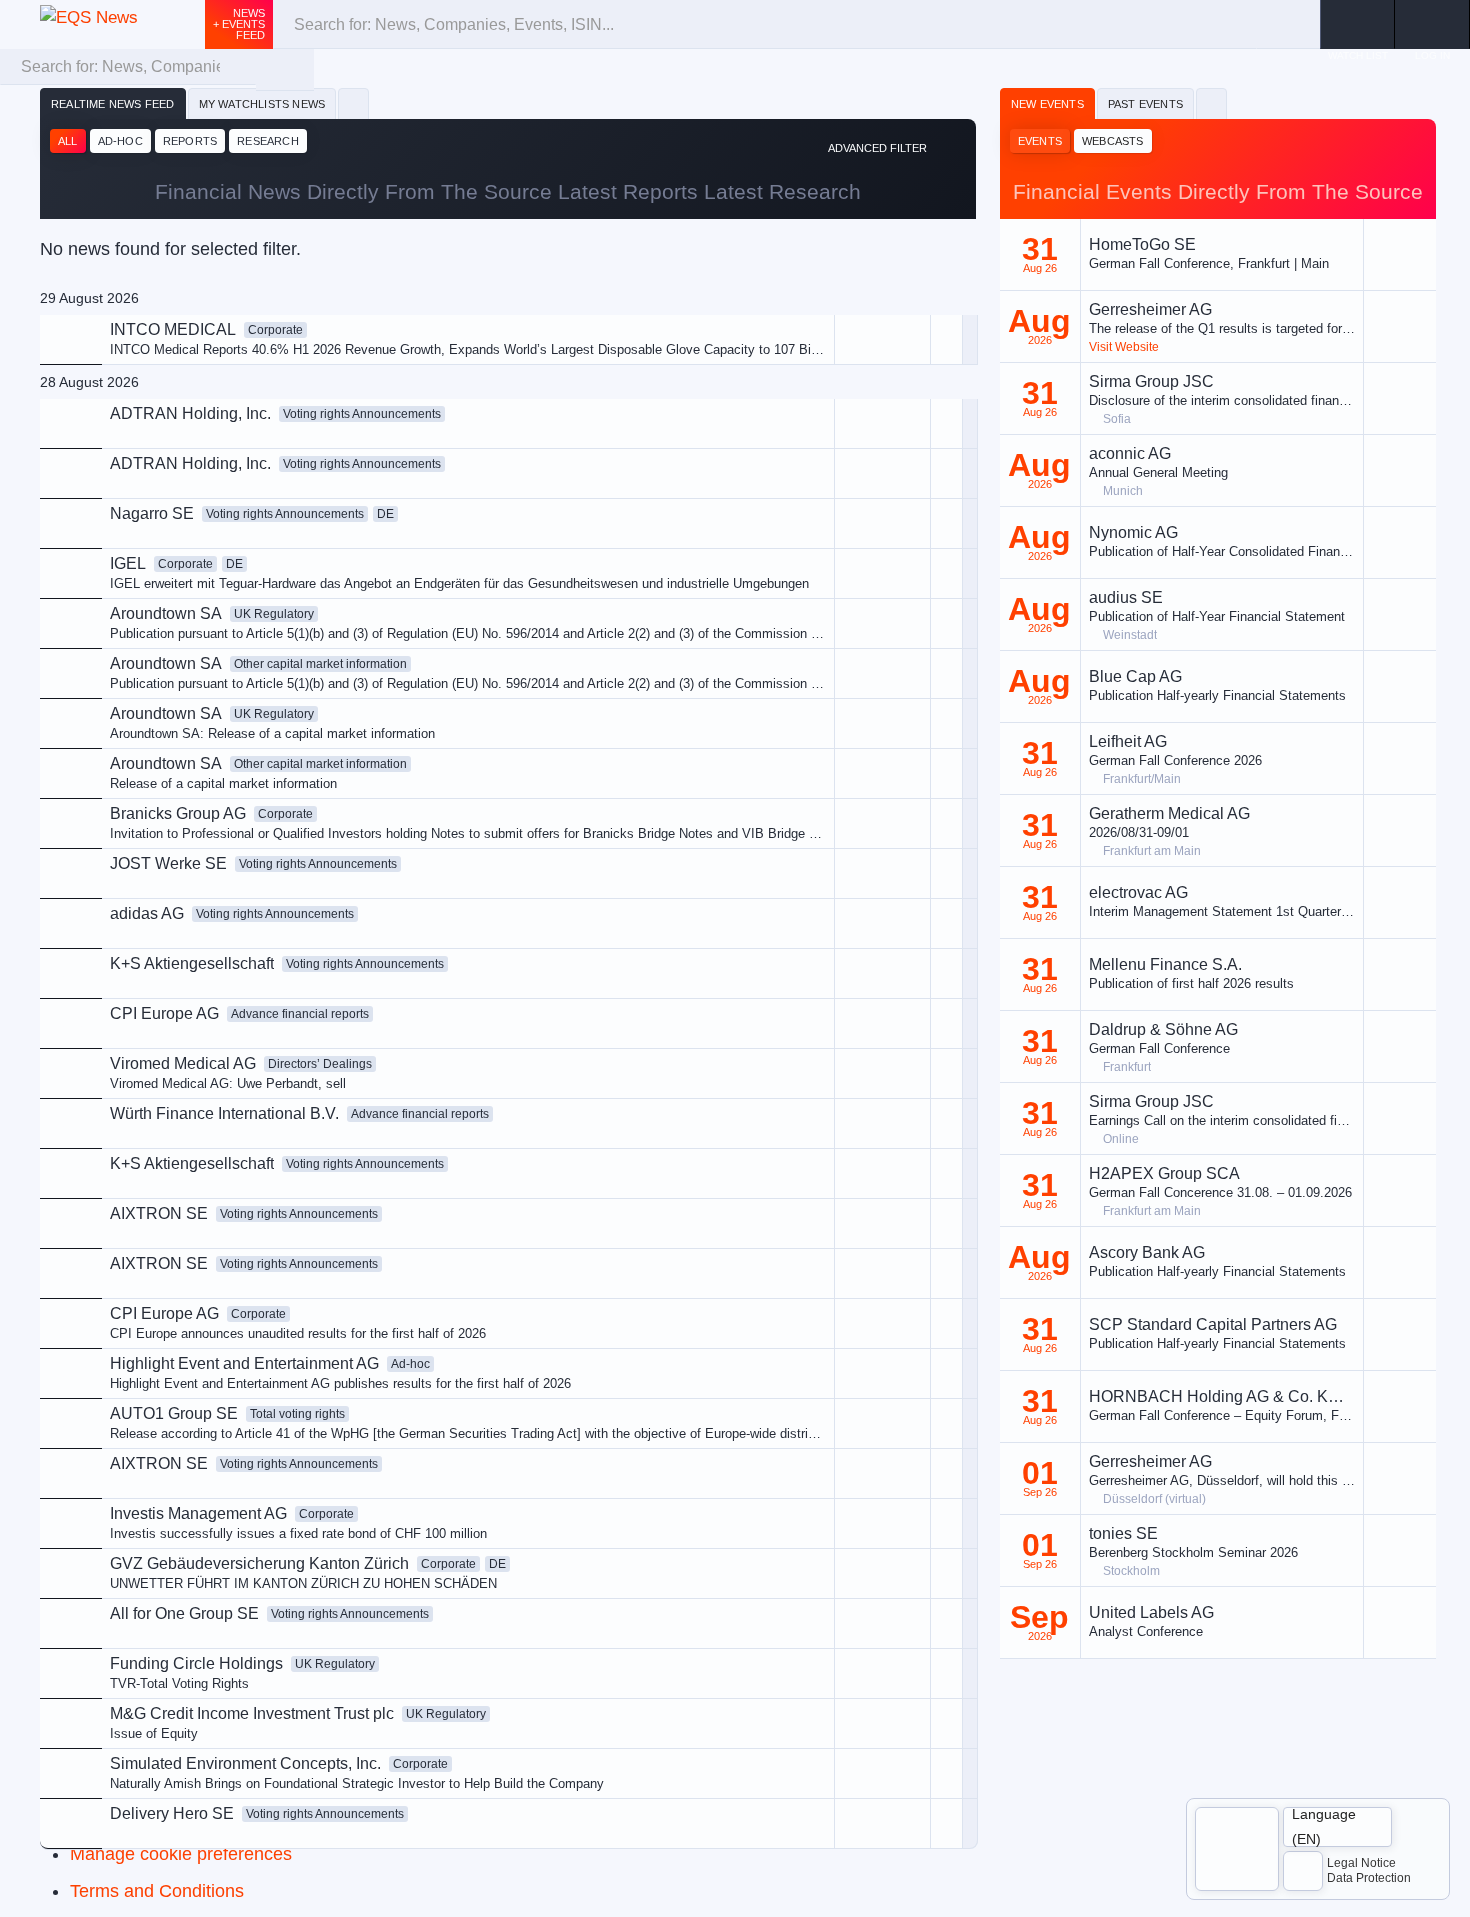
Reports (190, 141)
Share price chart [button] (796, 501)
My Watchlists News (262, 104)
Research (268, 141)
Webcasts (1113, 141)
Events (1040, 141)
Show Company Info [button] (805, 467)
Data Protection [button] (1369, 1878)
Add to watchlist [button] (792, 434)
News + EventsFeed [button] (239, 24)
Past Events (1145, 104)
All (68, 141)
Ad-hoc (120, 141)
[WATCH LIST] (1357, 24)
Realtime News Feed (113, 104)
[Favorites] (353, 104)
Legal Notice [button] (1361, 1863)
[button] (1432, 24)
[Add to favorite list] (946, 573)
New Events (1047, 104)
